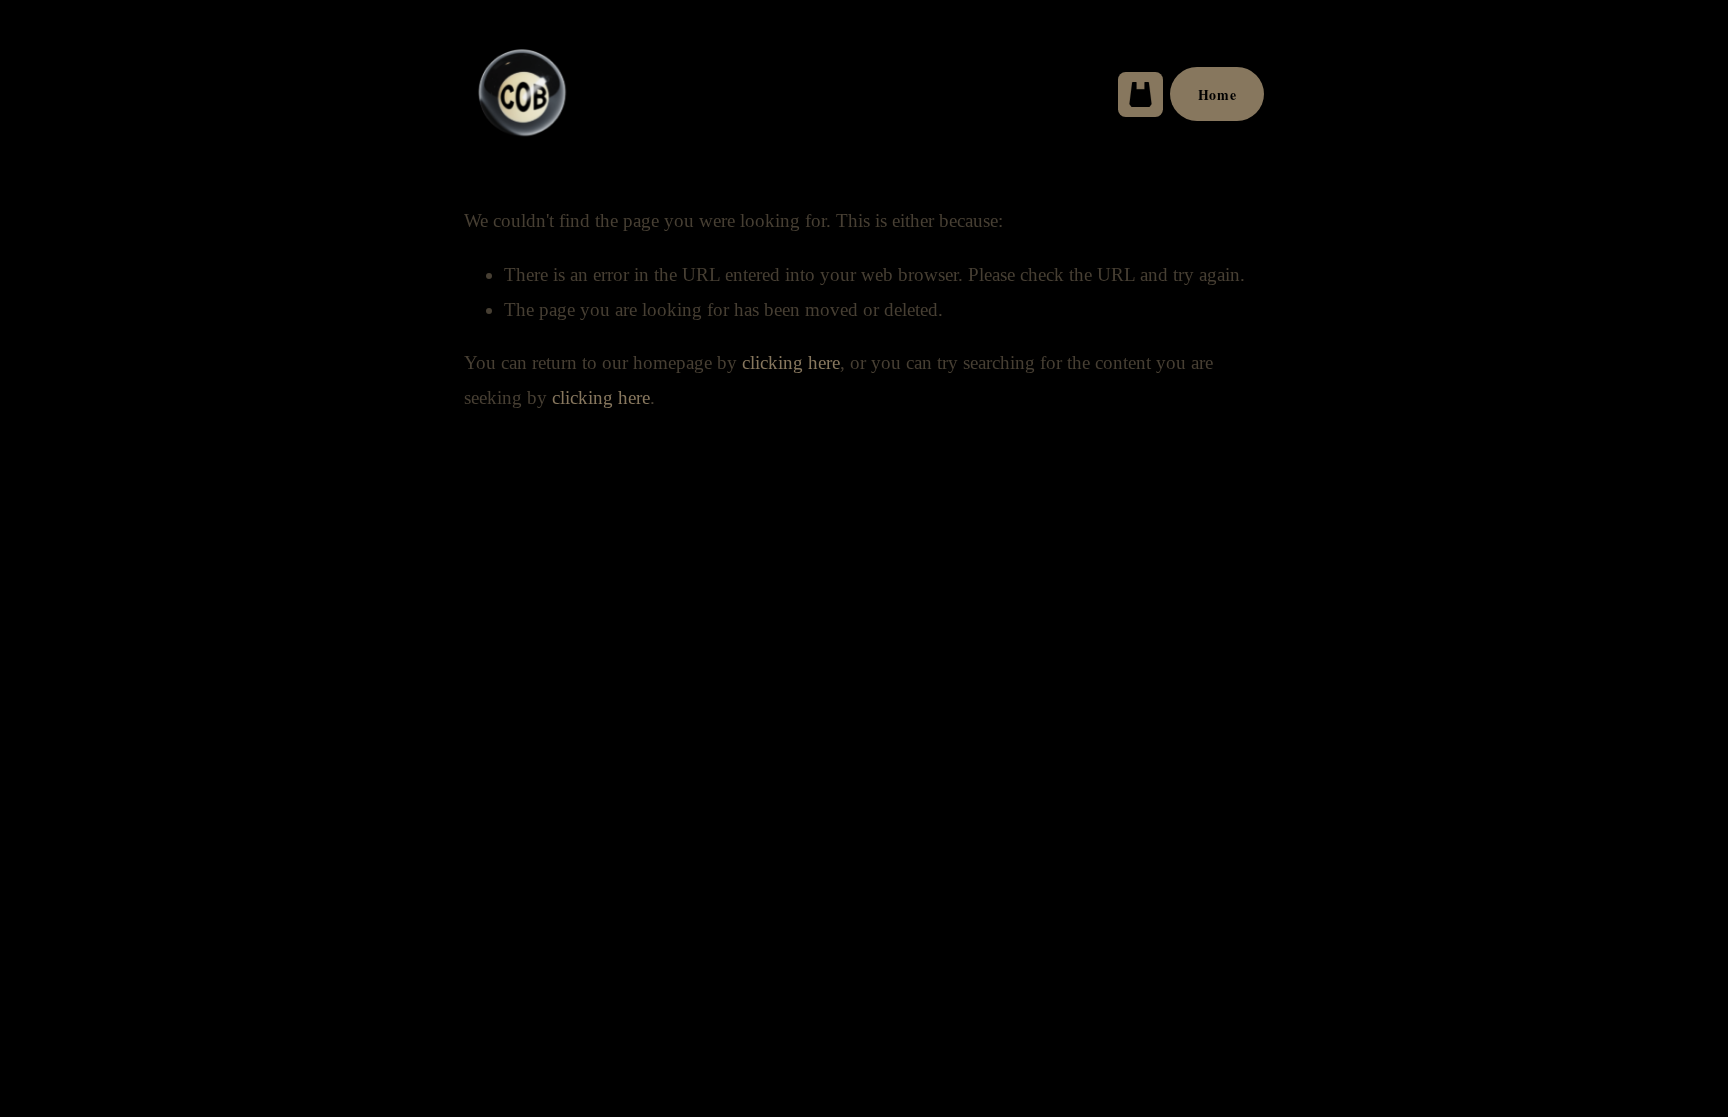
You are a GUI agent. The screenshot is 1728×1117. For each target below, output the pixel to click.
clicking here (791, 362)
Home (1217, 94)
